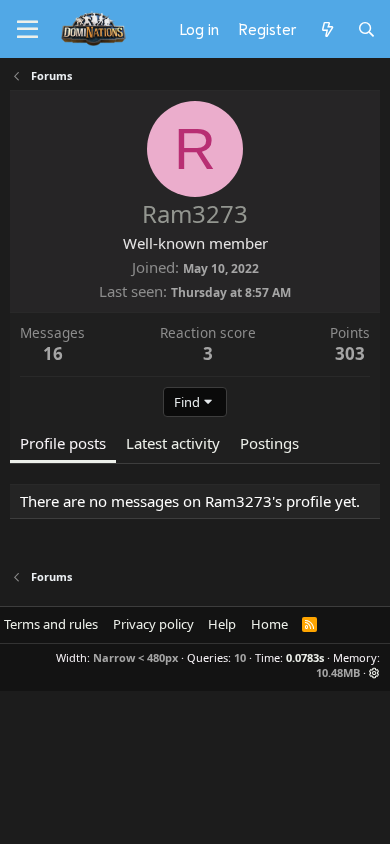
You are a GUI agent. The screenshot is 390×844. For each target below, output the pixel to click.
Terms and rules (51, 624)
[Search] (366, 29)
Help (222, 624)
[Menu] (27, 30)
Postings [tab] (269, 443)
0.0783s (305, 657)
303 (350, 353)
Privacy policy (153, 624)
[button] (374, 672)
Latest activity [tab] (173, 443)
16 (53, 353)
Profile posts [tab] (63, 443)
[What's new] (326, 29)
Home (269, 624)
